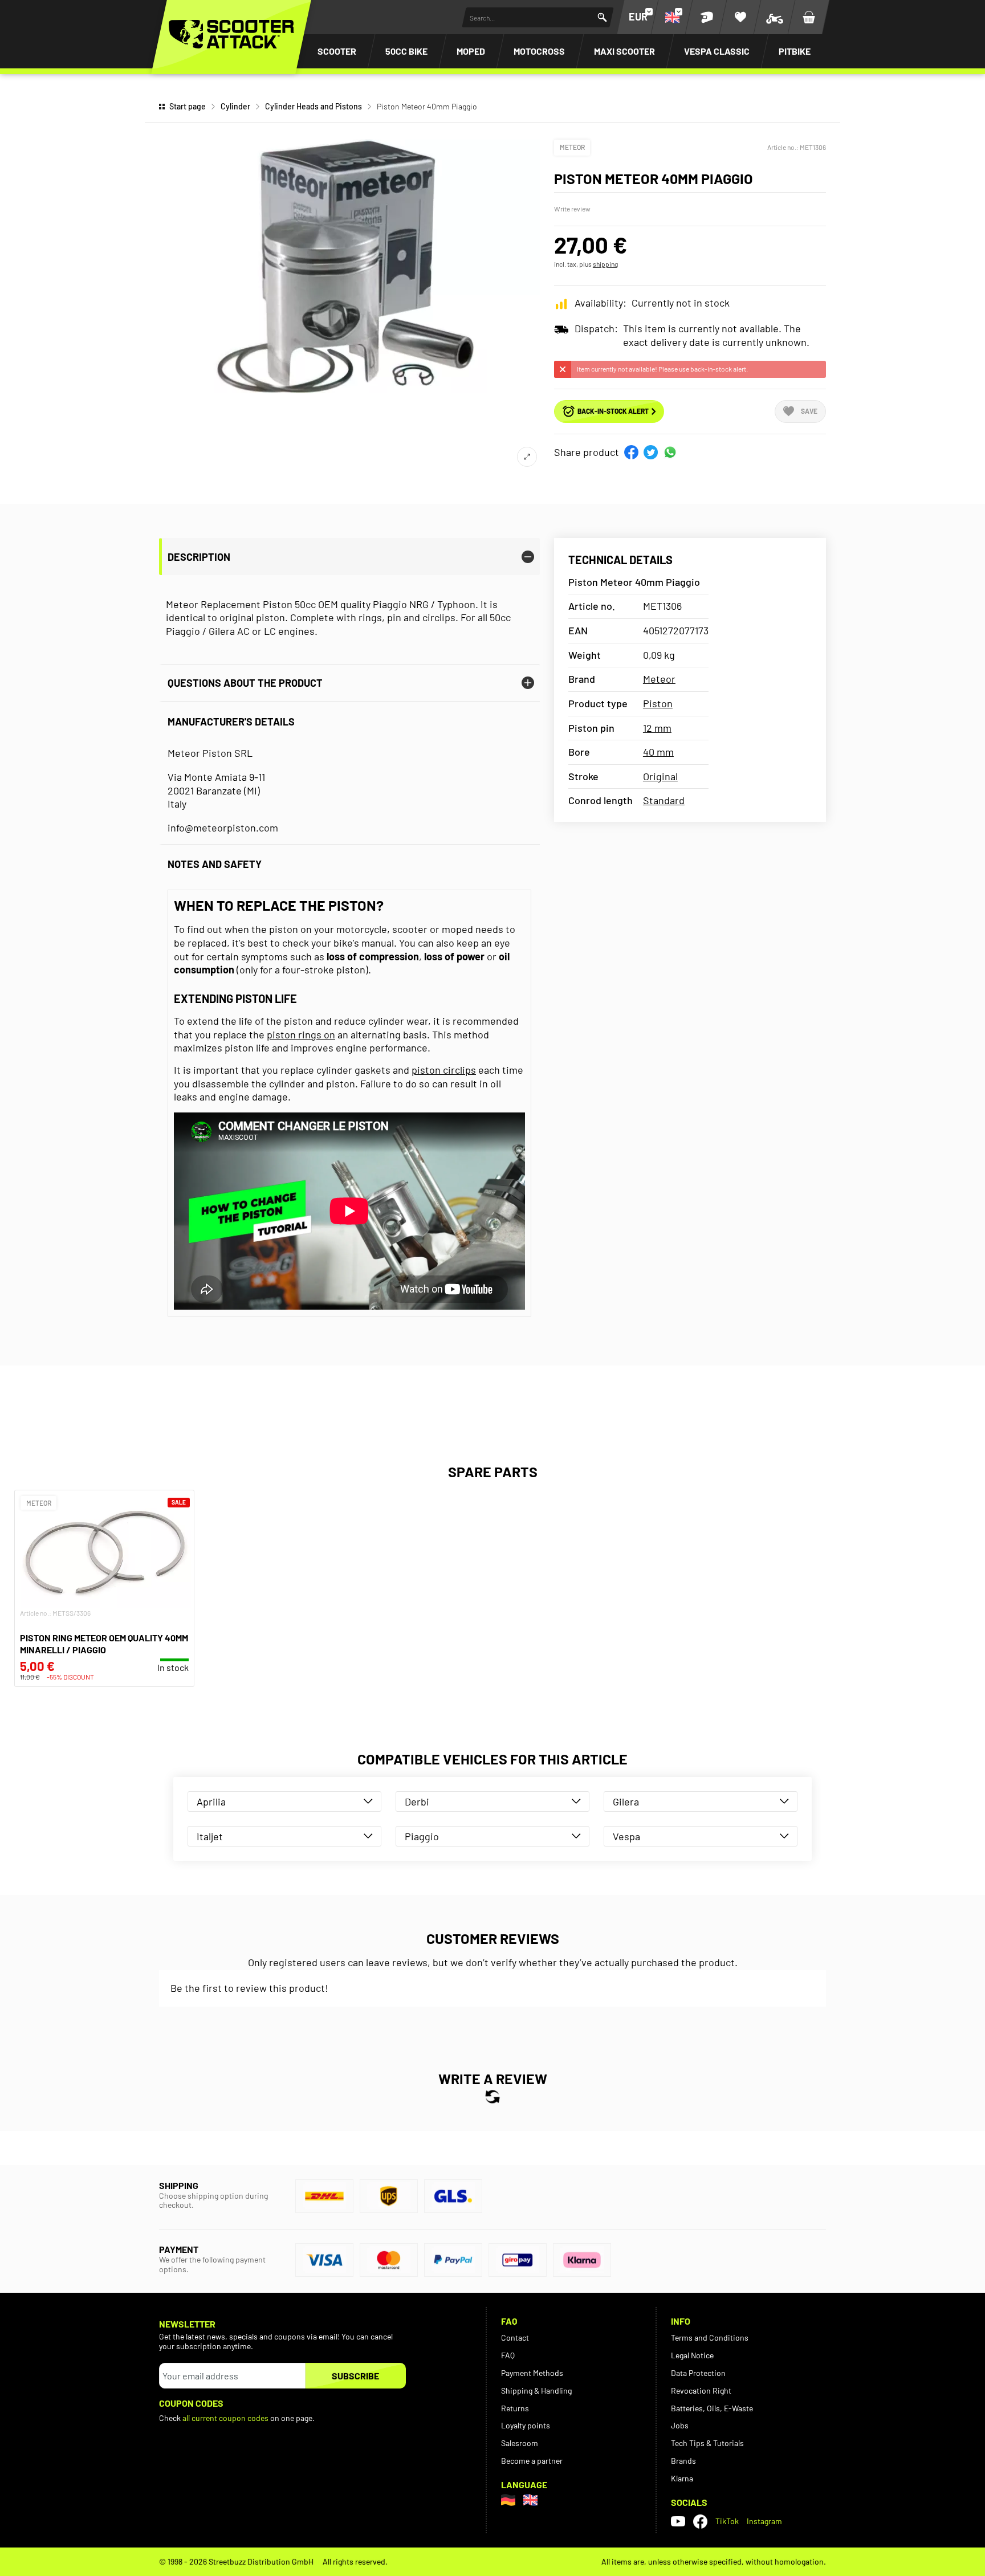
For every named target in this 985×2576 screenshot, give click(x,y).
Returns (515, 2408)
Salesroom (520, 2443)
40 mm (658, 752)
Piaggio (422, 1836)
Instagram (764, 2521)
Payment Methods (532, 2373)
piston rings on (301, 1034)
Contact (515, 2337)
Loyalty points (526, 2425)
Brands (683, 2461)
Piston (658, 703)
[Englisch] (530, 2500)
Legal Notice (692, 2355)
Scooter (337, 51)
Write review (572, 209)
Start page (188, 106)
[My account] (706, 17)
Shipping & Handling (536, 2390)
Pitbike (795, 51)
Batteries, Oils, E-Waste (712, 2408)
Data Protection (698, 2373)
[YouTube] (678, 2521)
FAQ (508, 2355)
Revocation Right (701, 2390)
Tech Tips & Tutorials (707, 2443)
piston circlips (444, 1070)
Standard (664, 800)
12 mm (657, 728)
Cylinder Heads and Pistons (314, 106)
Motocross (539, 51)
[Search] (602, 17)
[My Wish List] (740, 17)
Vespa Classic (717, 51)
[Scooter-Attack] (231, 34)
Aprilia (211, 1801)
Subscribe (355, 2376)
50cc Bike (406, 51)
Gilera (626, 1801)
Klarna (682, 2478)
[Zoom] (527, 457)
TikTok (727, 2521)
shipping (605, 264)
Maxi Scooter (624, 51)
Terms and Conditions (710, 2337)
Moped (471, 51)
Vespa (626, 1836)
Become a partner (532, 2461)
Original (660, 776)
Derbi (417, 1801)
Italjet (210, 1836)
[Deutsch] (508, 2500)
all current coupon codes (225, 2418)
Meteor (572, 147)
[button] (631, 452)
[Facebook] (700, 2522)
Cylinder (235, 106)
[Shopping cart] (809, 17)
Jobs (680, 2425)
